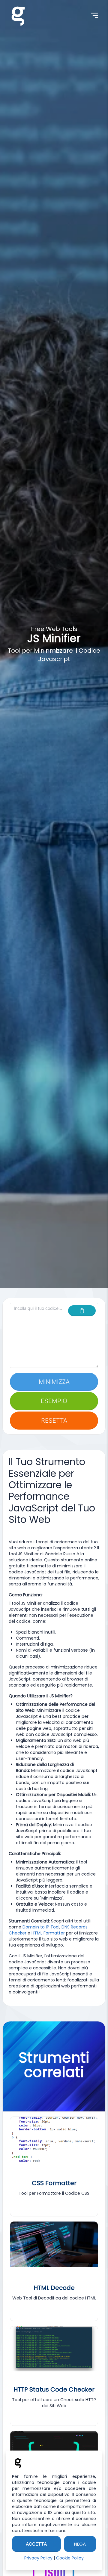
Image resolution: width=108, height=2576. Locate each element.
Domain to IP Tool (41, 1927)
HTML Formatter (48, 1933)
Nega (80, 2544)
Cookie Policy (70, 2558)
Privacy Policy (38, 2558)
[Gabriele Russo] (18, 15)
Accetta (36, 2544)
